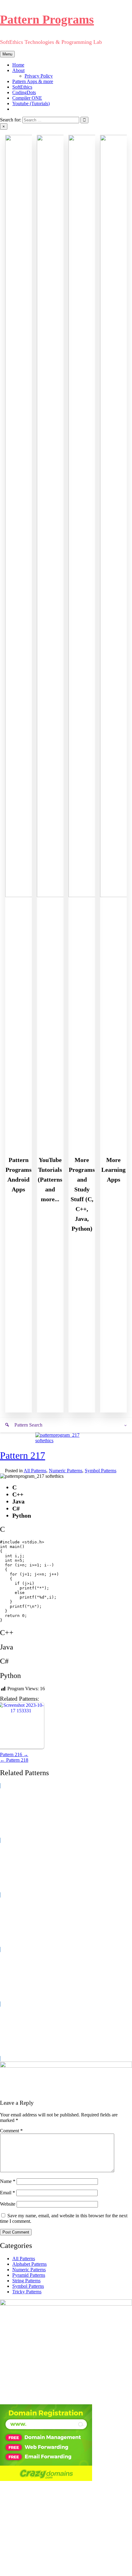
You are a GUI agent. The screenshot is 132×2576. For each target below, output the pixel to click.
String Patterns (26, 2281)
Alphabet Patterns (29, 2264)
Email (8, 2193)
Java (7, 1647)
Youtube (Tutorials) (31, 103)
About (18, 70)
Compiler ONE (27, 98)
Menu (7, 54)
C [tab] (14, 1487)
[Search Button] (14, 109)
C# (4, 1661)
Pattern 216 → (14, 1754)
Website (8, 2204)
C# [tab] (16, 1508)
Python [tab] (22, 1515)
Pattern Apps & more (33, 81)
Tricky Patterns (27, 2292)
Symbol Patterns (101, 1471)
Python (10, 1676)
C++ (7, 1633)
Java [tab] (18, 1501)
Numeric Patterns (66, 1471)
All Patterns (35, 1471)
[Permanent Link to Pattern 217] (66, 1441)
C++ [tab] (18, 1494)
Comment (11, 2131)
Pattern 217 (23, 1455)
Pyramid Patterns (29, 2275)
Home (18, 65)
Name (8, 2181)
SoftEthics (22, 87)
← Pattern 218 (14, 1760)
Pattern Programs (47, 19)
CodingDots (24, 92)
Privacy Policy (39, 76)
